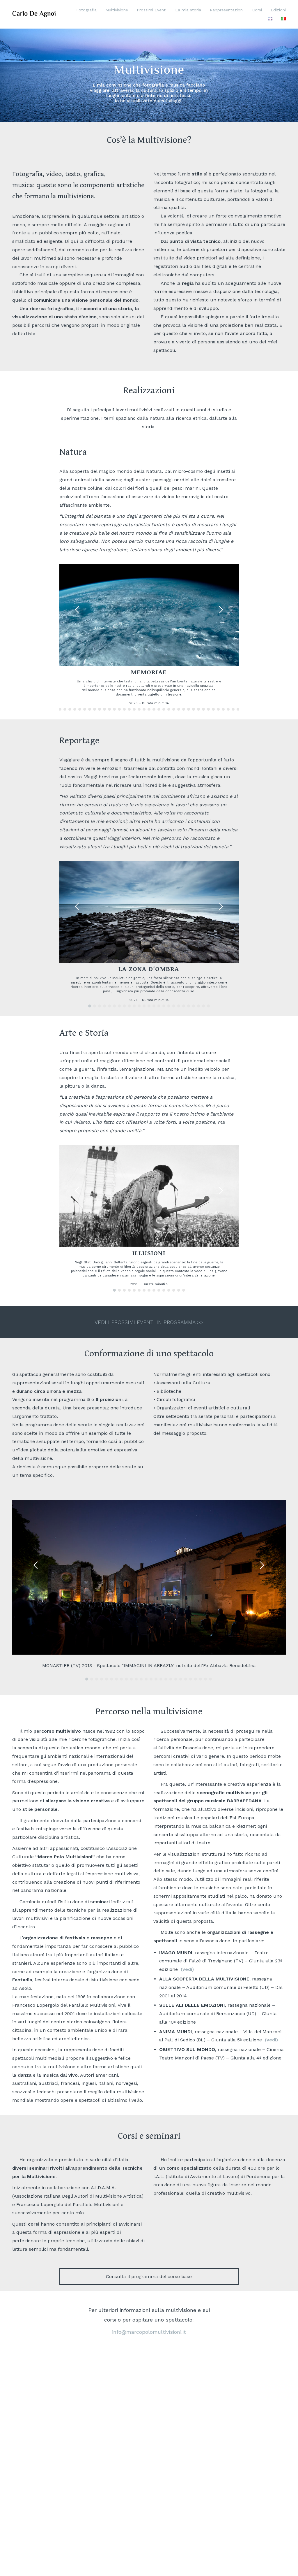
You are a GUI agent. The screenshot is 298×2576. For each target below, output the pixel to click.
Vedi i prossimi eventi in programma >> (149, 1322)
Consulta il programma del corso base (149, 2276)
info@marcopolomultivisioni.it (149, 2332)
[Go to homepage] (34, 14)
